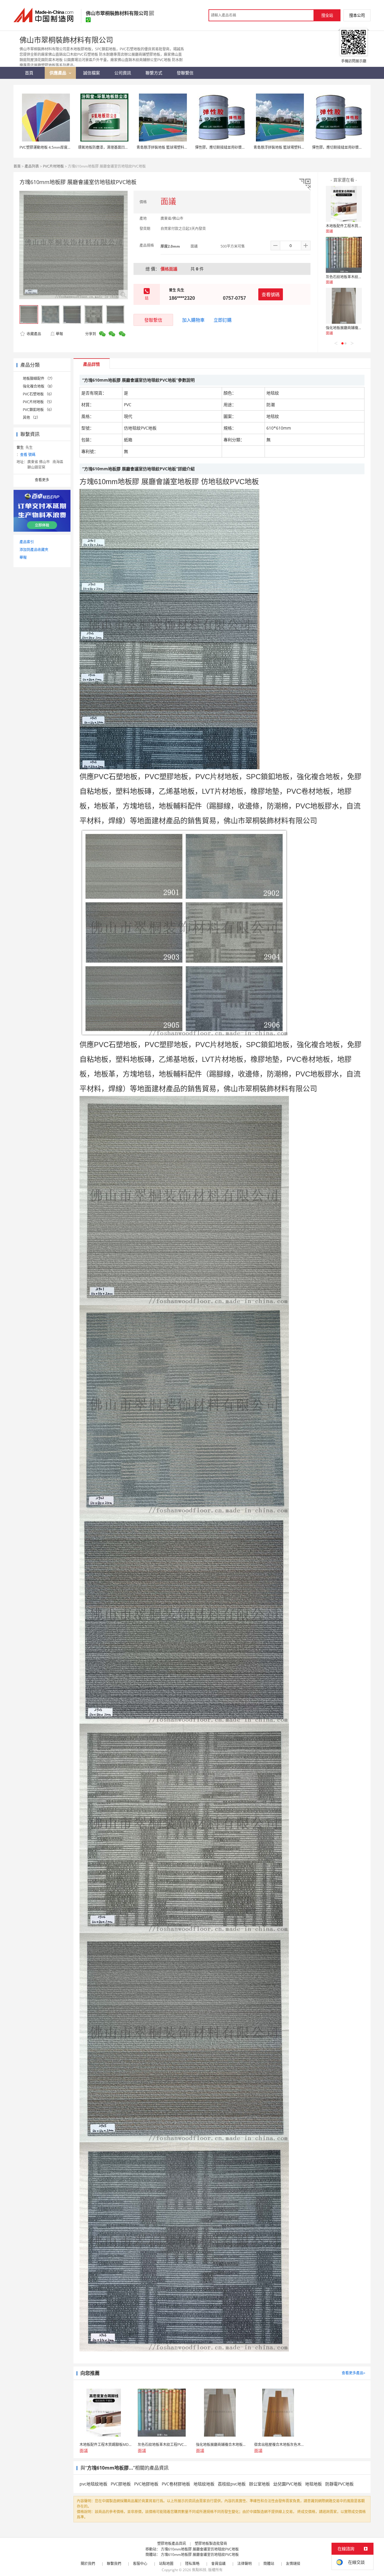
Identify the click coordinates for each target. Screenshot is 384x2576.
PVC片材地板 (53, 166)
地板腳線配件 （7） (39, 378)
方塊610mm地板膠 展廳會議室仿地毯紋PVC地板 (200, 2549)
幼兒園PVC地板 (288, 2484)
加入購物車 (193, 320)
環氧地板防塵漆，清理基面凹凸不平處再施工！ (116, 147)
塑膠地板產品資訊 (172, 2543)
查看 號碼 (28, 455)
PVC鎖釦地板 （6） (38, 410)
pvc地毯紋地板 (93, 2484)
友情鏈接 (293, 2564)
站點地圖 (166, 2564)
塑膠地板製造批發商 (211, 2543)
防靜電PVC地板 (339, 2484)
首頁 (17, 166)
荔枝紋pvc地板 (232, 2484)
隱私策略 (192, 2564)
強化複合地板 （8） (39, 386)
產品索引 (27, 542)
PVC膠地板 (121, 2484)
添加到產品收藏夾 (34, 550)
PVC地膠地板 (146, 2484)
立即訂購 (223, 320)
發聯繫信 (153, 320)
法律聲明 (244, 2564)
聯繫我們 (114, 2564)
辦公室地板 (259, 2484)
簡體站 (269, 2564)
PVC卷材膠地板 (176, 2484)
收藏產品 (33, 334)
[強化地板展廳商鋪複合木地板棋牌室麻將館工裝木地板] (344, 306)
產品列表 (32, 166)
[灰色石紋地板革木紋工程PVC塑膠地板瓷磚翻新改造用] (344, 255)
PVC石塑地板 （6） (38, 394)
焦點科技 (199, 2570)
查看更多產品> (354, 2373)
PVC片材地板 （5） (38, 402)
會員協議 (218, 2564)
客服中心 (140, 2564)
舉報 (59, 334)
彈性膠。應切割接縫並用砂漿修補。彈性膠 (229, 147)
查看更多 (42, 480)
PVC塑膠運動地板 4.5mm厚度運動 (47, 147)
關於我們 (88, 2564)
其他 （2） (31, 417)
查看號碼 (271, 294)
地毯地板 (313, 2484)
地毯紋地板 (204, 2484)
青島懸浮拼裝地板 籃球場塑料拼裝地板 (168, 147)
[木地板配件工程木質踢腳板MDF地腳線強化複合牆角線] (344, 204)
